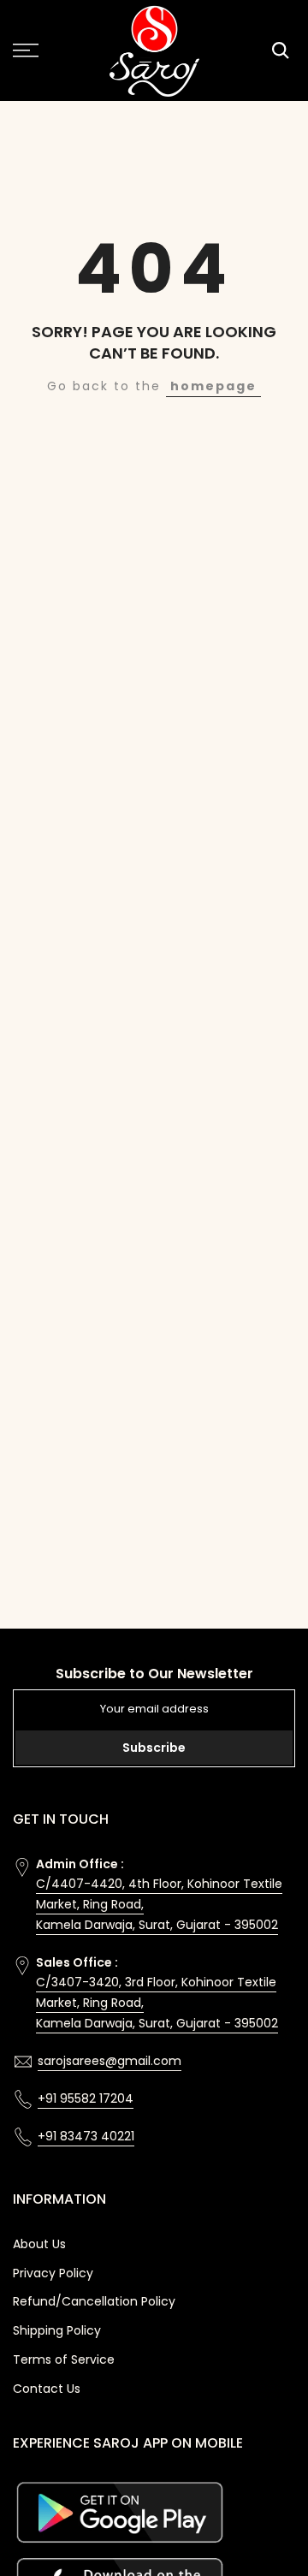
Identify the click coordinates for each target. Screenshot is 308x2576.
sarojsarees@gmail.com (110, 2061)
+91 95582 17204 (86, 2098)
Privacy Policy (53, 2273)
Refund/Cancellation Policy (94, 2301)
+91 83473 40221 (86, 2136)
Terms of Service (64, 2359)
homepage (213, 386)
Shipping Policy (57, 2330)
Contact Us (47, 2389)
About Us (39, 2244)
